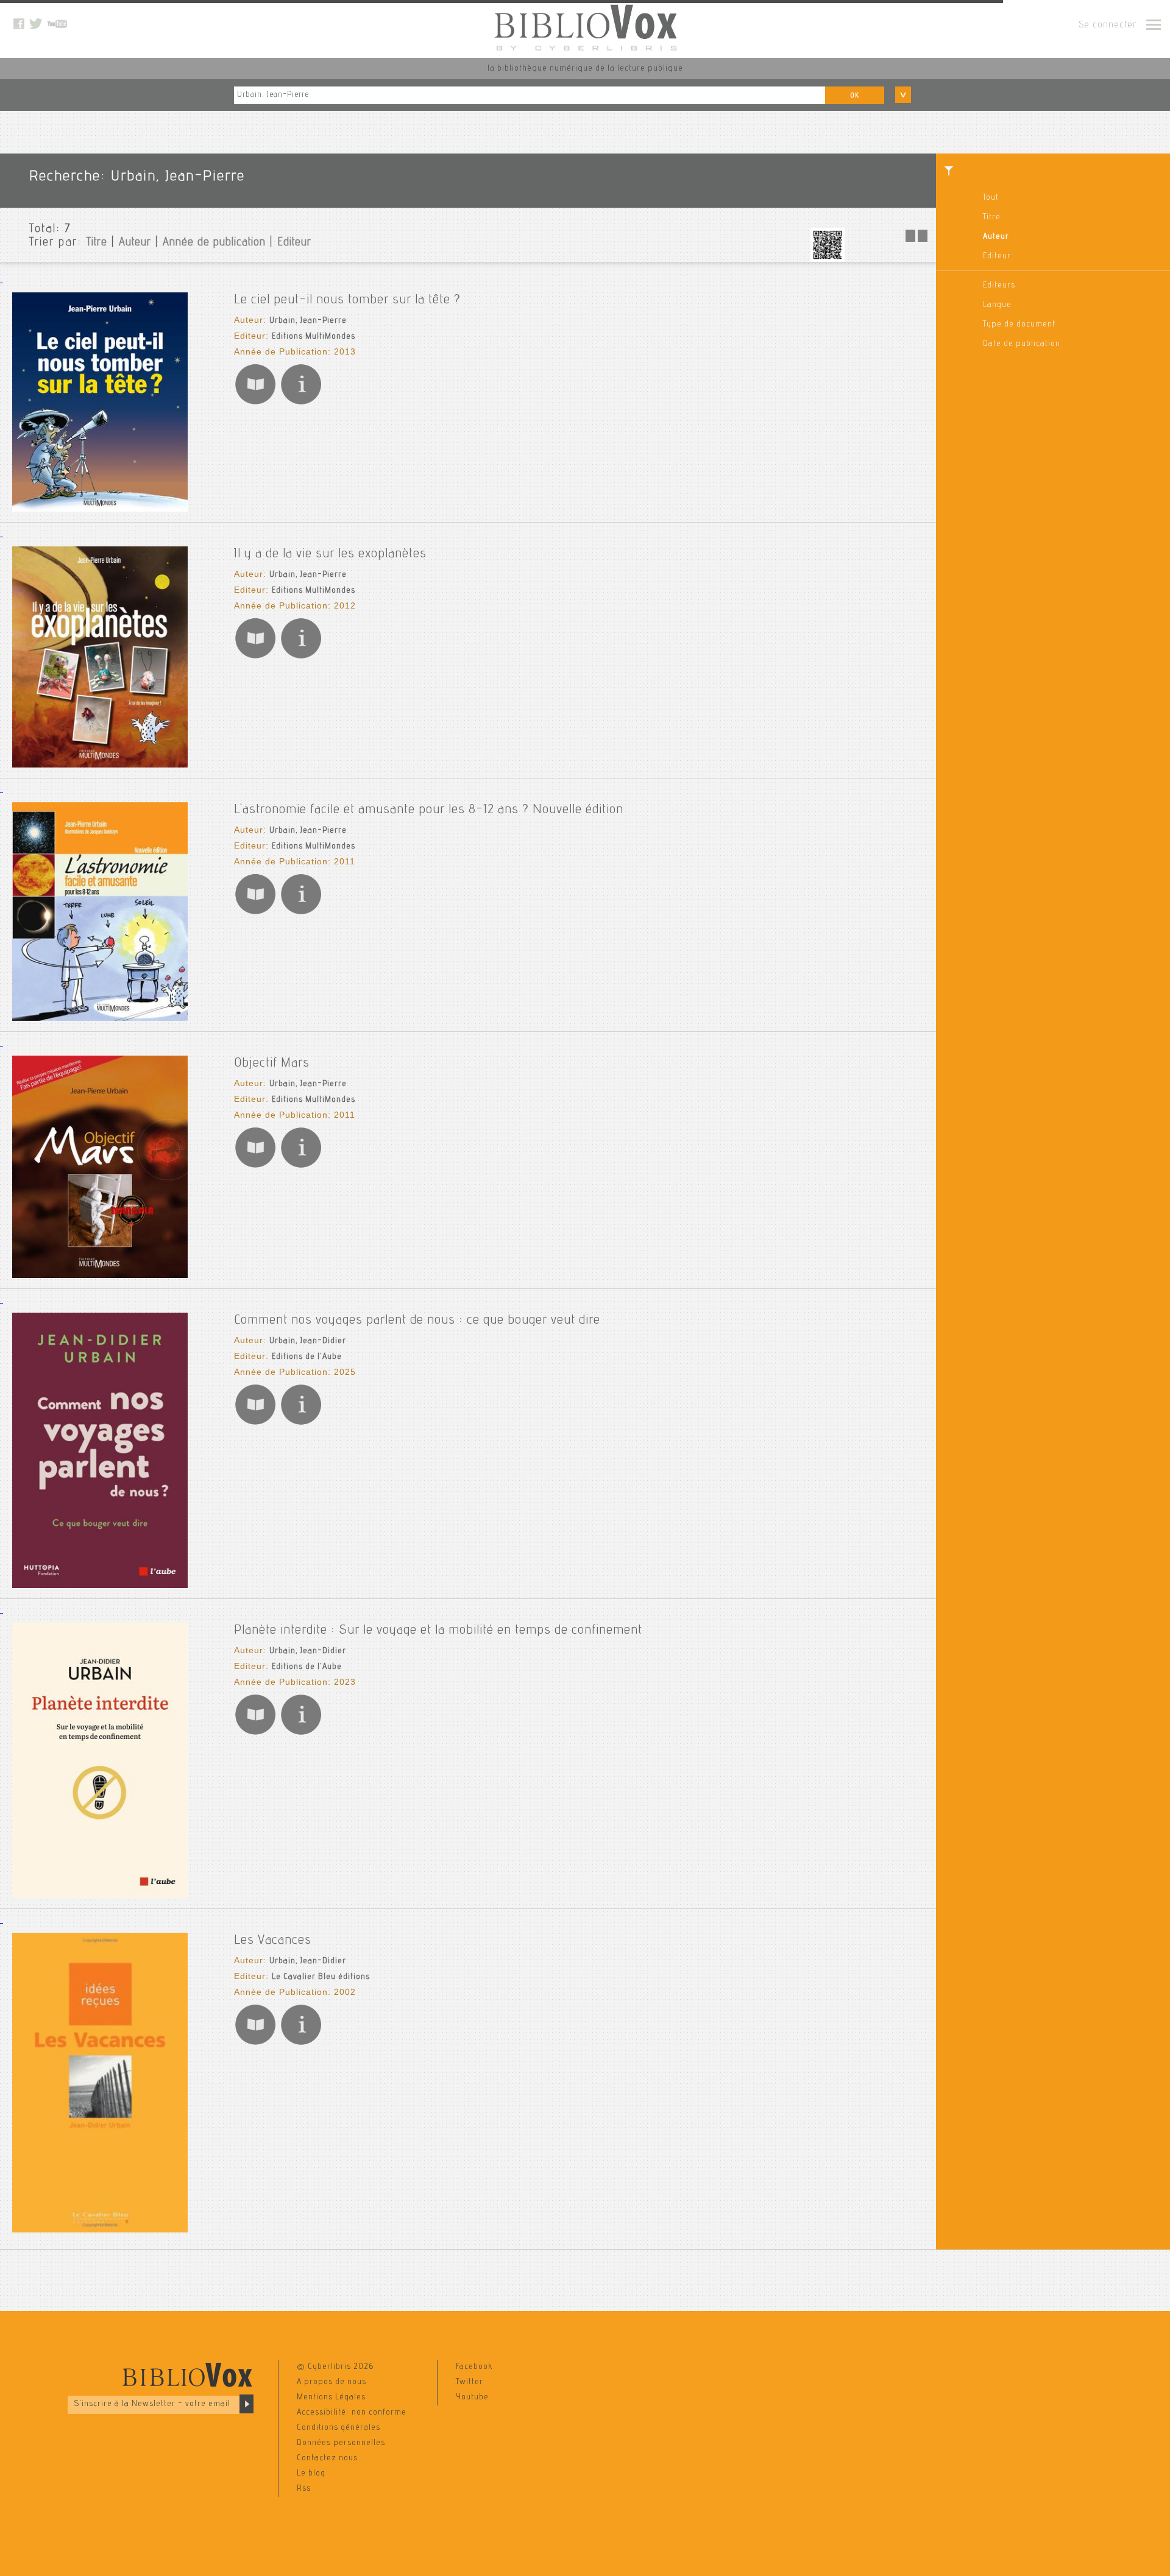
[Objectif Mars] (100, 1276)
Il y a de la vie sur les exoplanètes (330, 554)
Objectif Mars (272, 1064)
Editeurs (999, 286)
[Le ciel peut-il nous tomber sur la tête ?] (100, 510)
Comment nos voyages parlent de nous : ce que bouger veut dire (417, 1321)
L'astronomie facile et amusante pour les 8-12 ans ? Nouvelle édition (429, 810)
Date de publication (1022, 344)
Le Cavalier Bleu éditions (321, 1977)
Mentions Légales (331, 2398)
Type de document (1019, 325)
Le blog (311, 2474)
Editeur (997, 256)
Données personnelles (341, 2443)
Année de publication (214, 243)
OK (855, 96)
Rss (304, 2489)
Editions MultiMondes (314, 337)
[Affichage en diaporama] (918, 240)
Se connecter (1108, 26)
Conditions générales (339, 2428)
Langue (997, 305)
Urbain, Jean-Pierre (308, 321)
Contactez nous (327, 2458)
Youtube (472, 2398)
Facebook (474, 2367)
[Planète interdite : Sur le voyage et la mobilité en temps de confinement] (100, 1896)
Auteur (996, 237)
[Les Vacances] (100, 2231)
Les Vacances (273, 1941)
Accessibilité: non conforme (352, 2413)
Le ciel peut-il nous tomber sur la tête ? (347, 300)
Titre (992, 217)
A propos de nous (331, 2382)
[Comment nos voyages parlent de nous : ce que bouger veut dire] (100, 1586)
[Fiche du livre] (301, 404)
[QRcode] (828, 260)
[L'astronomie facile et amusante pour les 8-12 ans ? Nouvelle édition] (100, 1019)
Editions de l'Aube (307, 1357)
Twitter (470, 2382)
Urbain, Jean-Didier (308, 1341)
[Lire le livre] (255, 404)
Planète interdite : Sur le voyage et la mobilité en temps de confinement (438, 1631)
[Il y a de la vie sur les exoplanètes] (100, 766)
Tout (991, 198)
